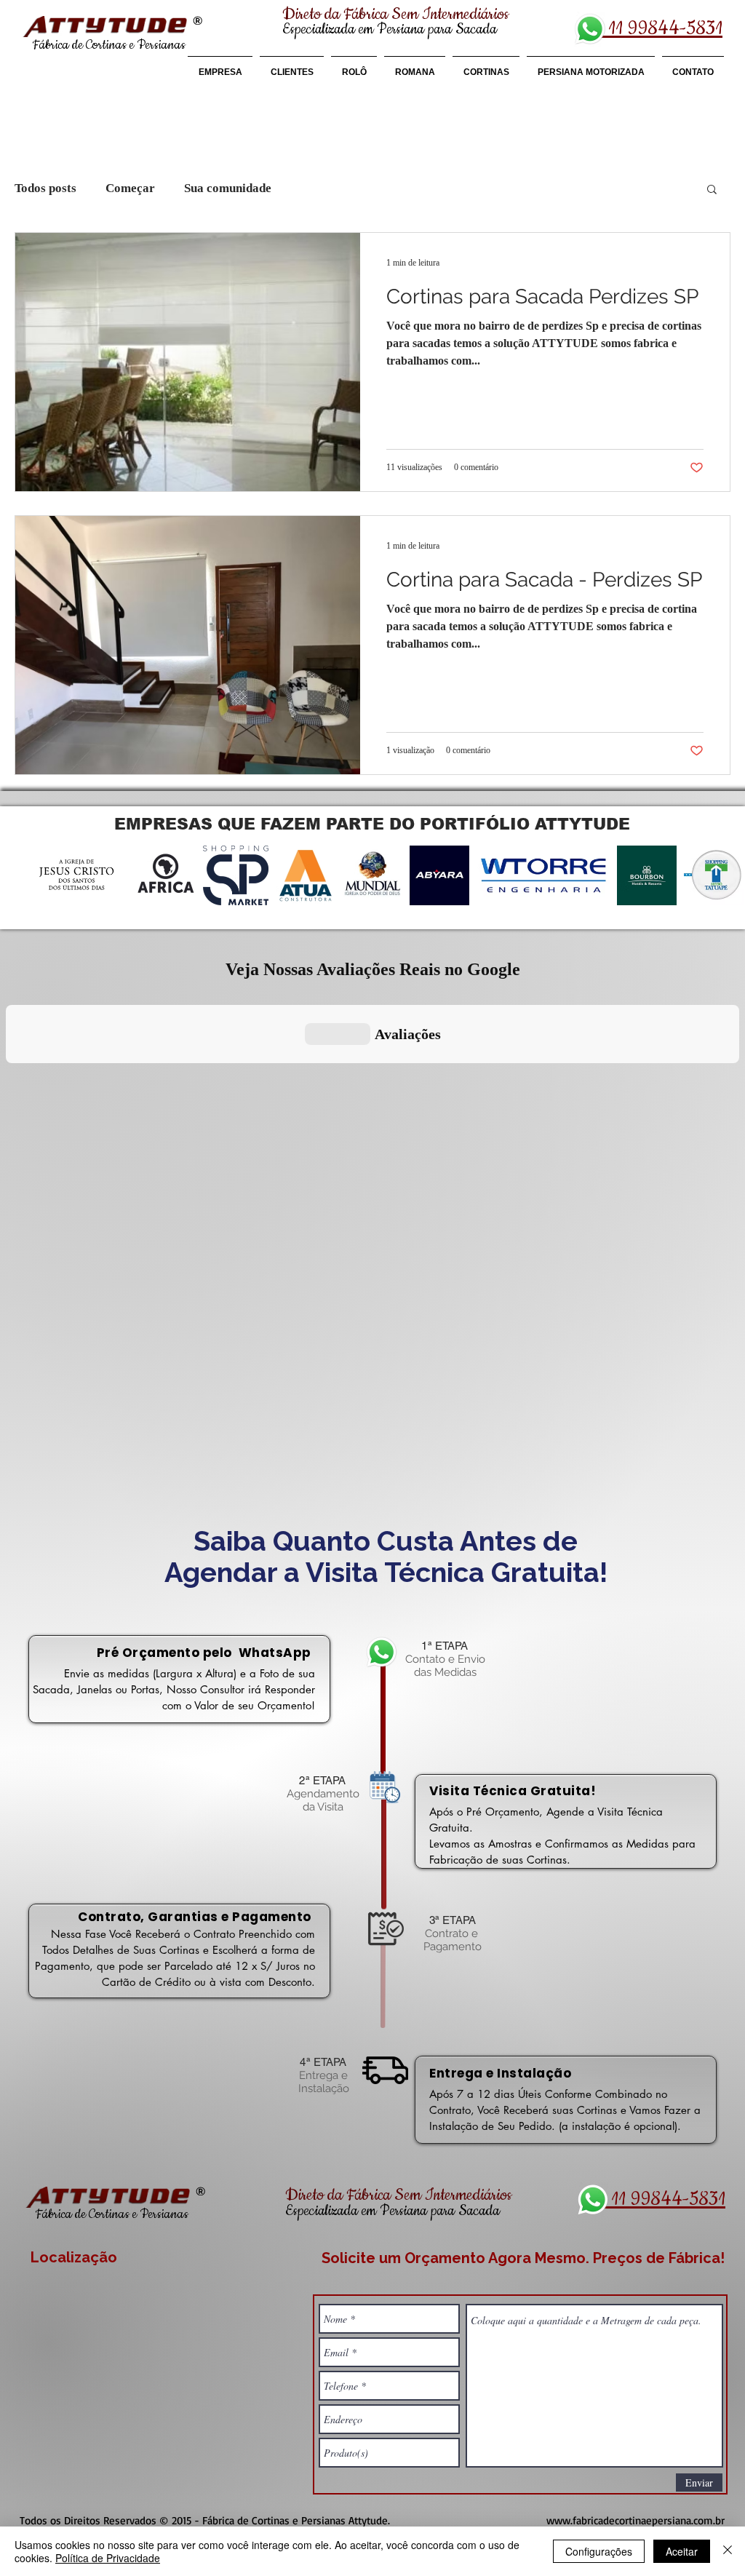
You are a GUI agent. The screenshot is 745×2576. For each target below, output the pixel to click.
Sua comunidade (228, 188)
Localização (74, 2257)
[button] (712, 190)
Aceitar (682, 2551)
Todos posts (45, 188)
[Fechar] (728, 2551)
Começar (130, 188)
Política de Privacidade (108, 2558)
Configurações (599, 2551)
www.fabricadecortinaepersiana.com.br (636, 2520)
